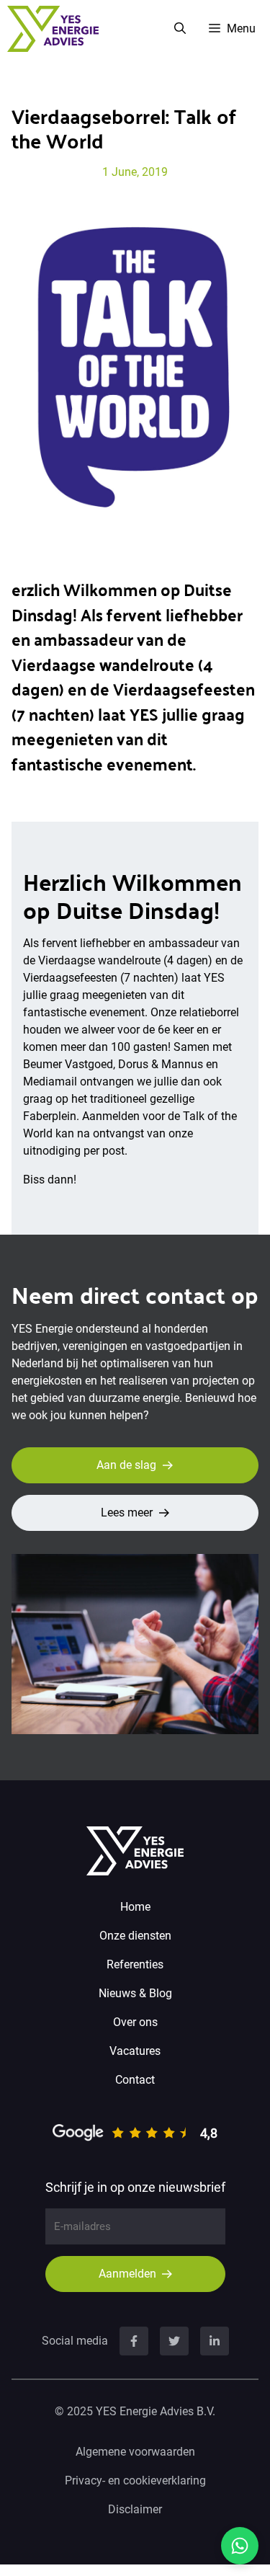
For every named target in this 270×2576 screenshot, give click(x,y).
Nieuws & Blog (135, 1993)
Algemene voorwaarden (135, 2452)
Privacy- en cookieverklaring (135, 2480)
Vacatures (135, 2051)
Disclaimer (135, 2509)
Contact (135, 2080)
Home (135, 1907)
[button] (180, 29)
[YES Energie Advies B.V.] (53, 29)
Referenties (135, 1964)
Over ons (135, 2022)
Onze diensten (135, 1936)
